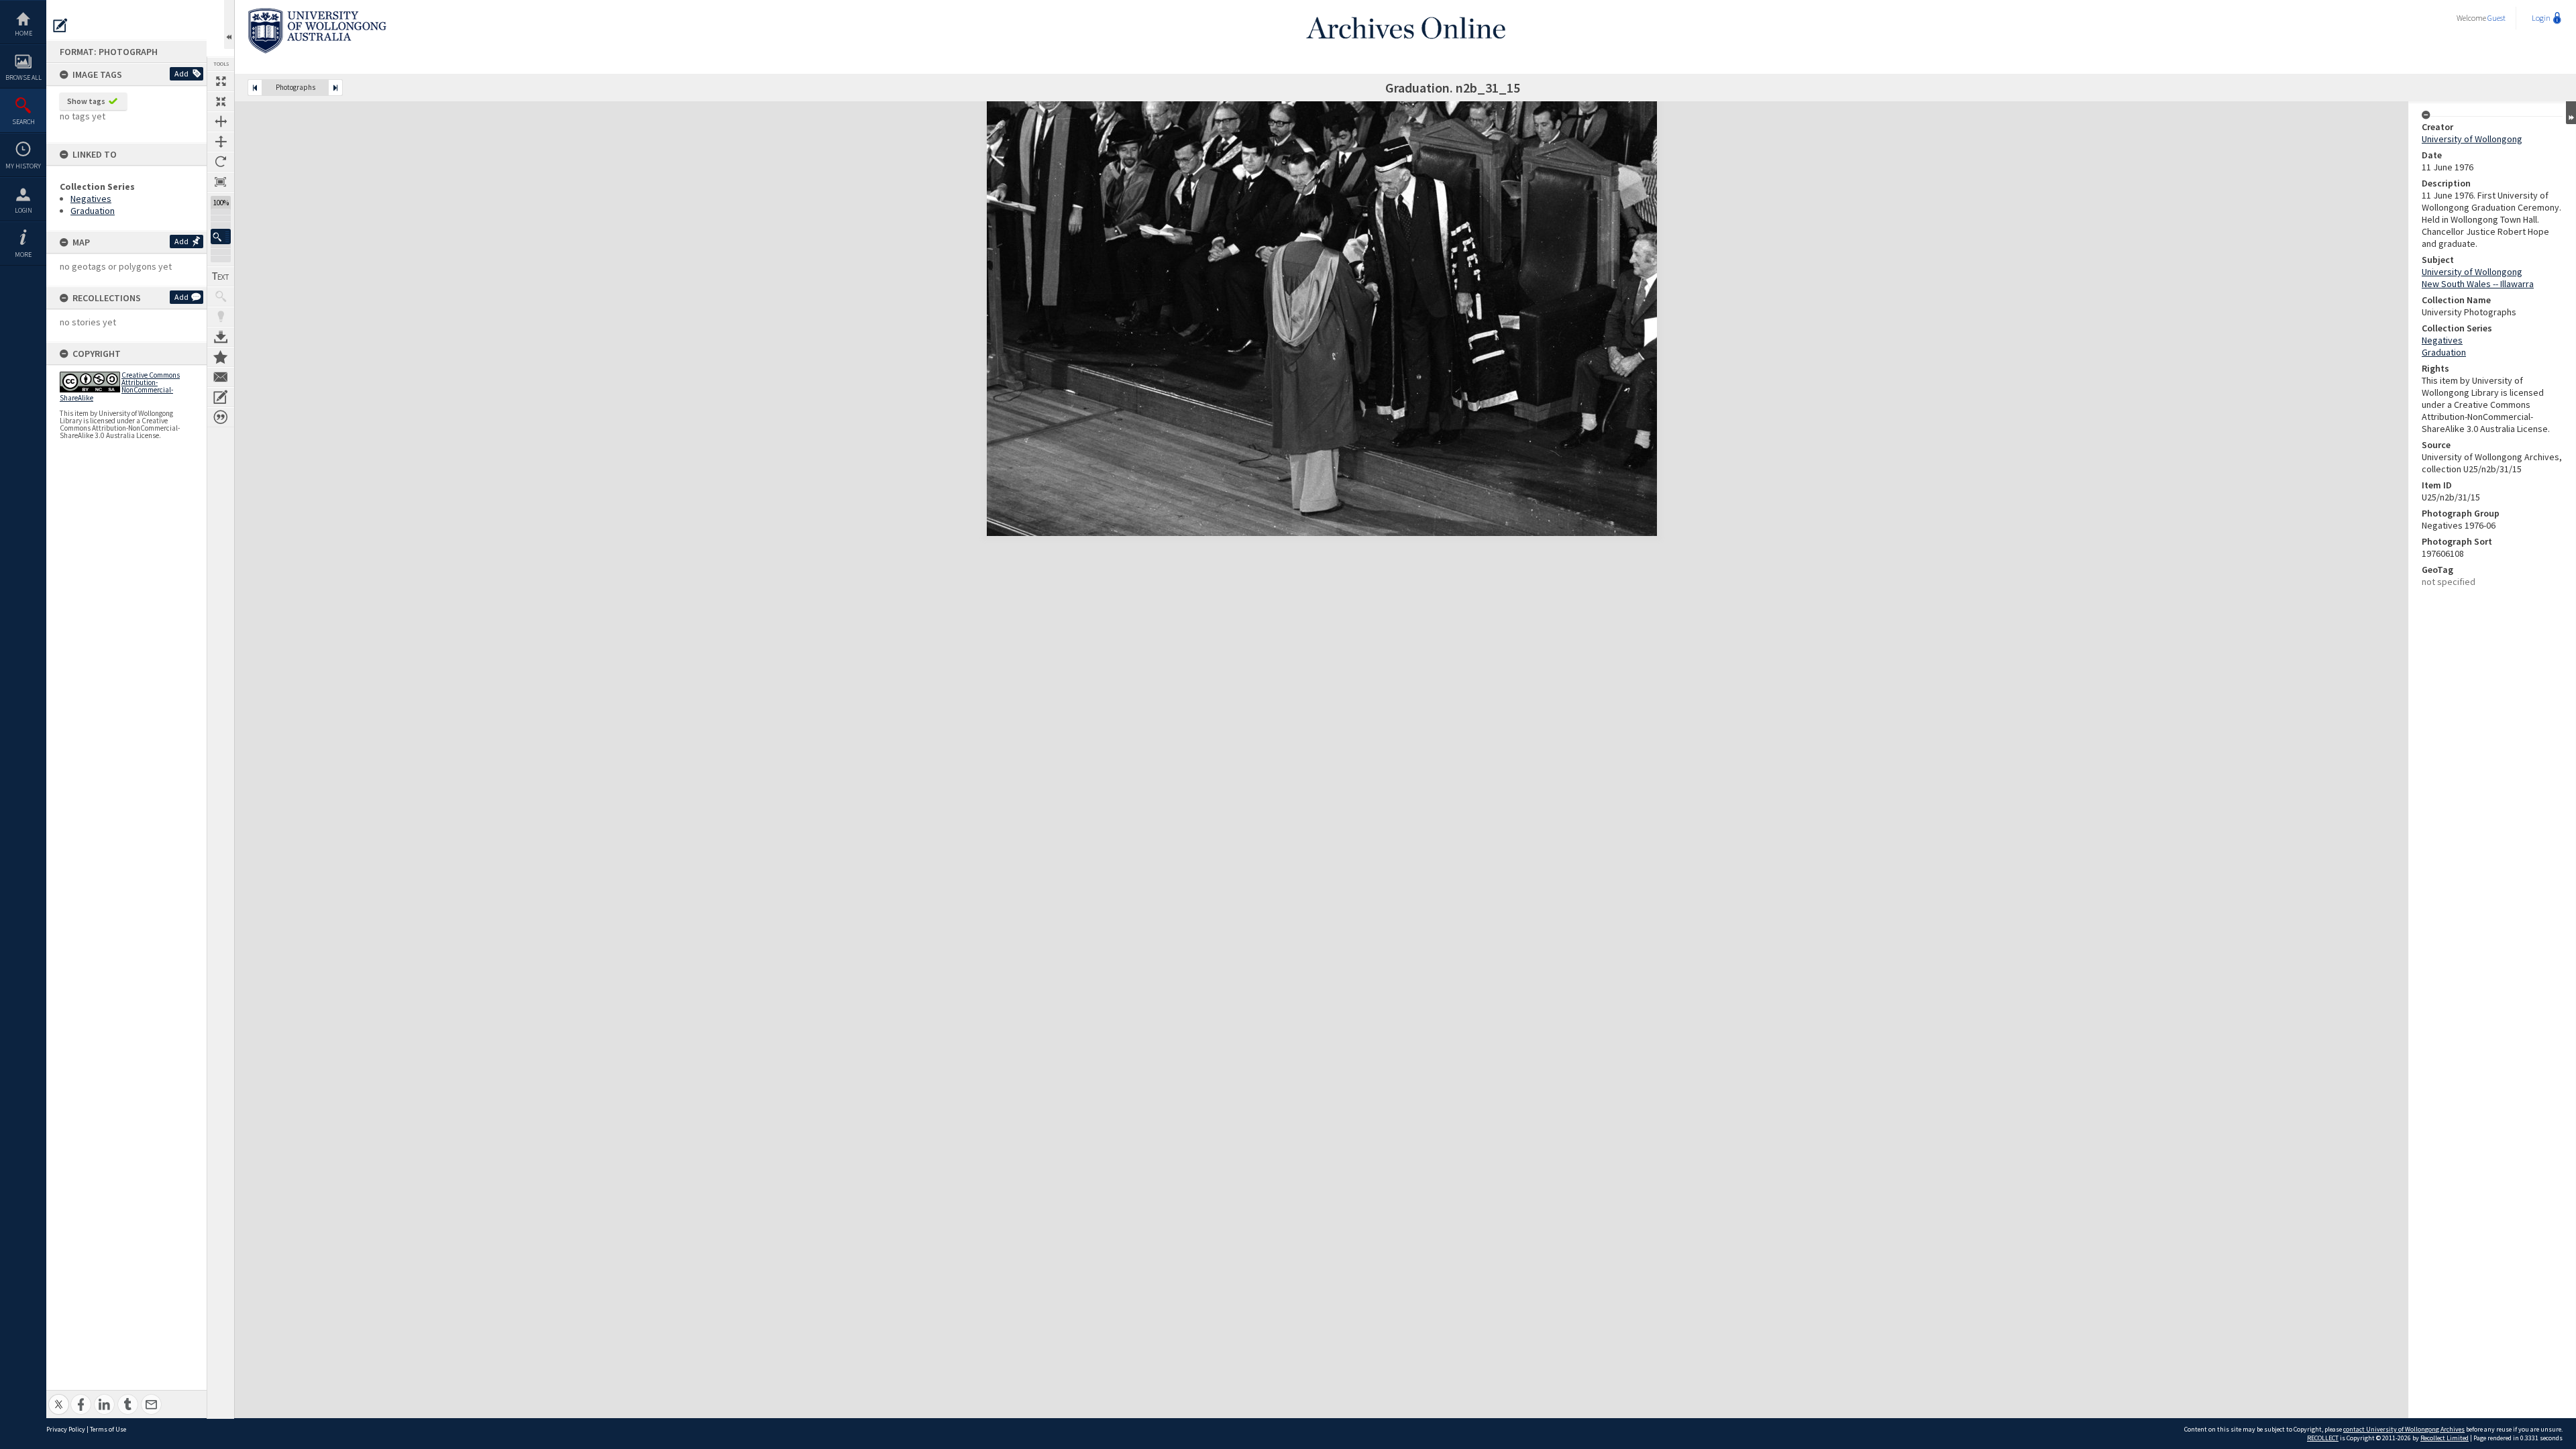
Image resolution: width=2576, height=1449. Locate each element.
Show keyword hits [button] (221, 297)
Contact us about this (221, 377)
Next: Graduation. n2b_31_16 (335, 88)
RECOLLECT (2323, 1438)
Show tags (86, 101)
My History (23, 166)
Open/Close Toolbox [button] (229, 24)
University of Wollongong (2472, 139)
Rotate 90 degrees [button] (221, 162)
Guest (2497, 18)
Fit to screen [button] (221, 101)
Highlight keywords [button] (221, 317)
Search (23, 122)
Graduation (93, 211)
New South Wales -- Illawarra (2478, 284)
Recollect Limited (2445, 1438)
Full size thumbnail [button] (221, 81)
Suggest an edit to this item (60, 25)
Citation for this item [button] (221, 417)
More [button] (23, 255)
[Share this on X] (59, 1397)
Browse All (23, 77)
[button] (221, 236)
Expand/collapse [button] (2571, 113)
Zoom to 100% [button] (221, 182)
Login (23, 210)
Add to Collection (221, 357)
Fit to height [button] (221, 142)
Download (221, 337)
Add (181, 73)
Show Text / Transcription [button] (221, 276)
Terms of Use (108, 1429)
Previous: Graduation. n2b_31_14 (255, 88)
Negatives (91, 199)
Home (23, 33)
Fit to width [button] (221, 121)
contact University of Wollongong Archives (2404, 1429)
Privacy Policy (66, 1429)
